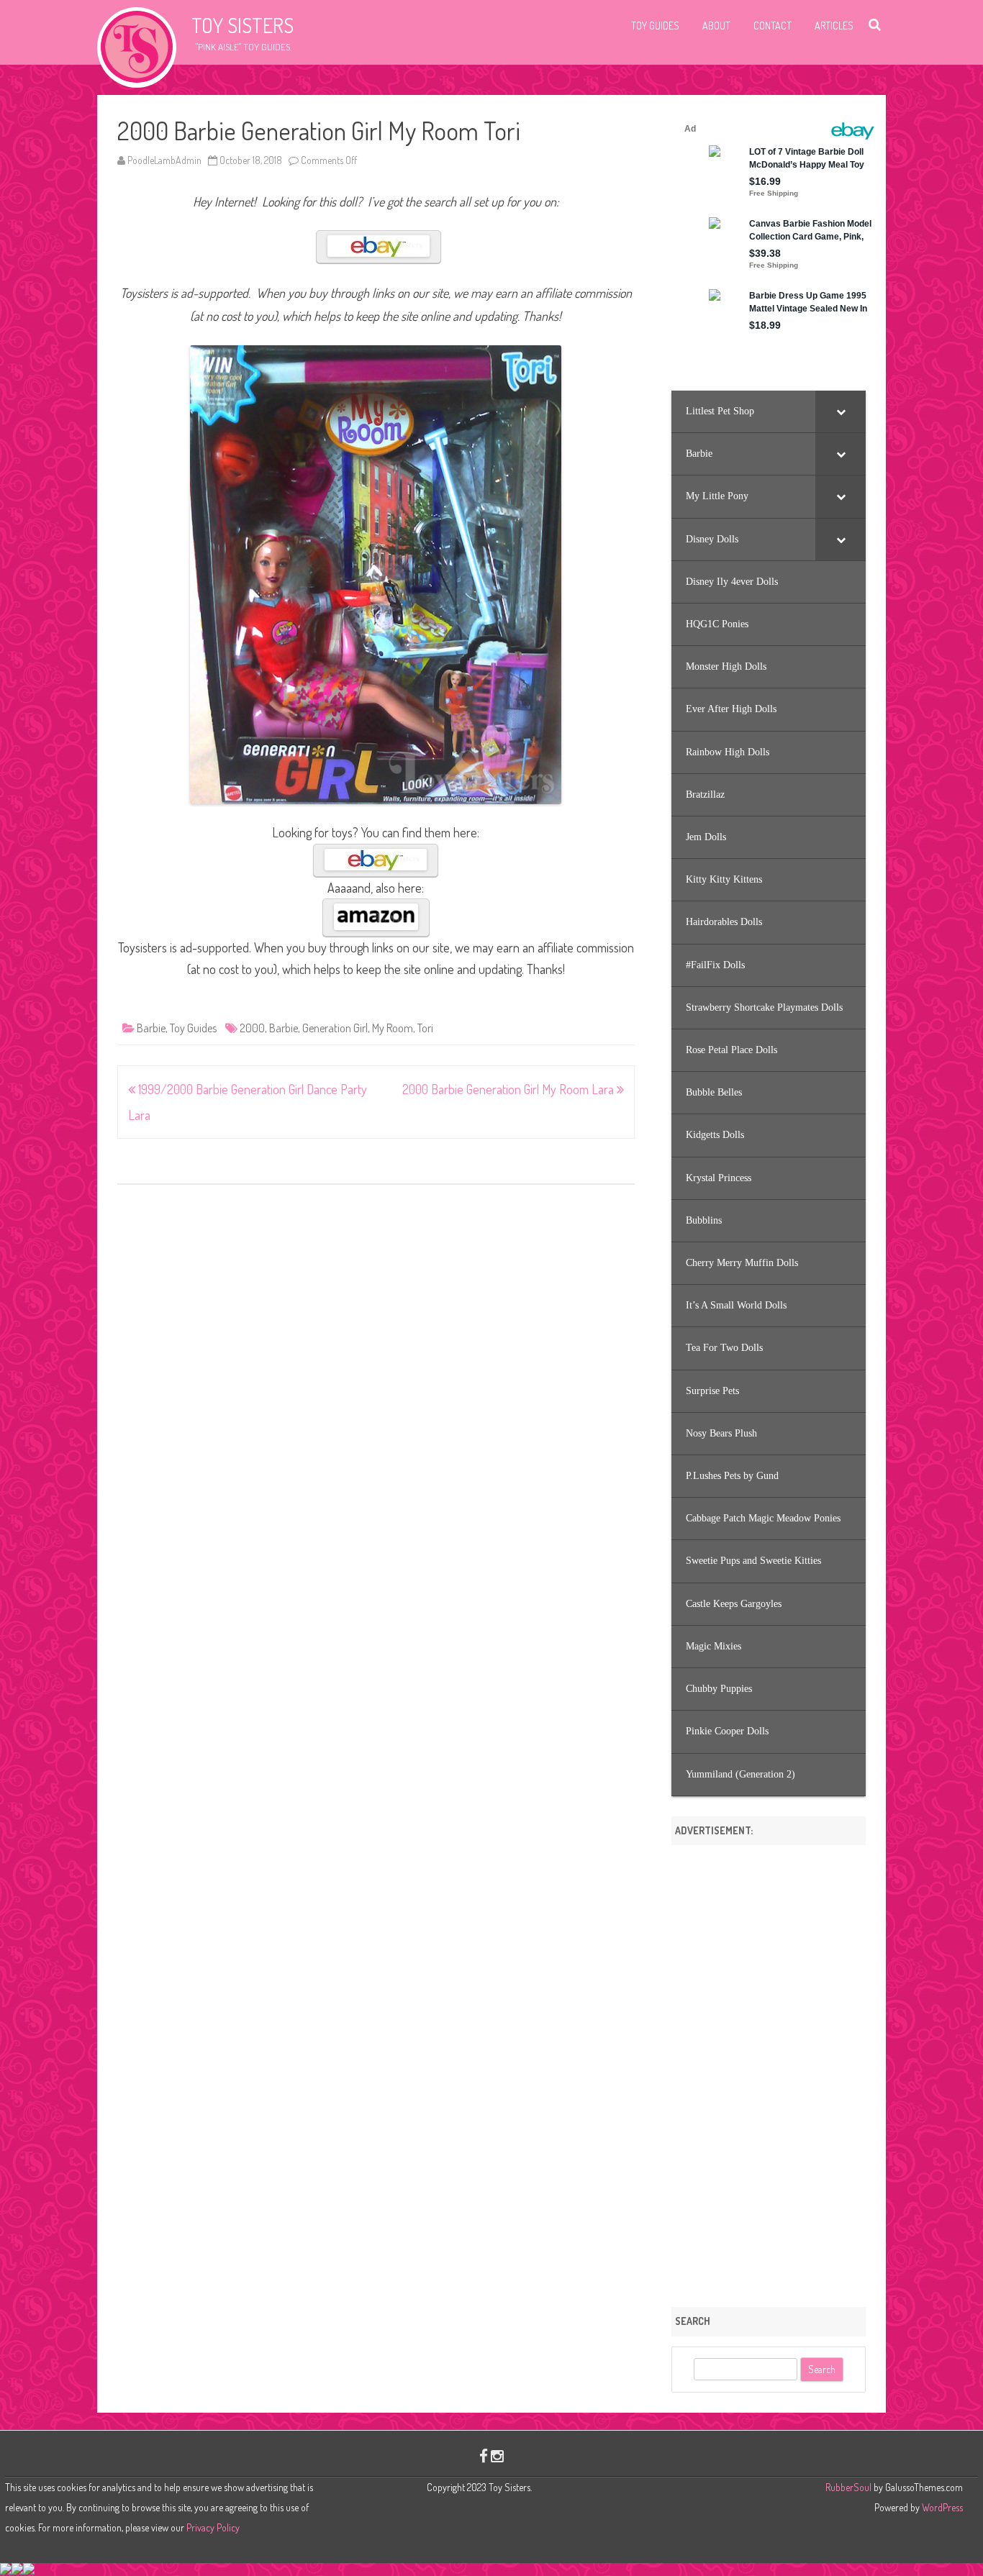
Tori (425, 1028)
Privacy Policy (213, 2527)
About (716, 26)
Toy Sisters (243, 25)
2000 (252, 1028)
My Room (393, 1028)
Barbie (151, 1028)
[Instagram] (497, 2456)
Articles (834, 26)
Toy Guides (655, 26)
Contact (773, 26)
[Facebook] (484, 2456)
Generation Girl (335, 1028)
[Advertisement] (769, 2071)
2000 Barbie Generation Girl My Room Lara (509, 1089)
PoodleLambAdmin (164, 160)
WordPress (941, 2507)
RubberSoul (848, 2487)
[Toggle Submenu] (841, 411)
